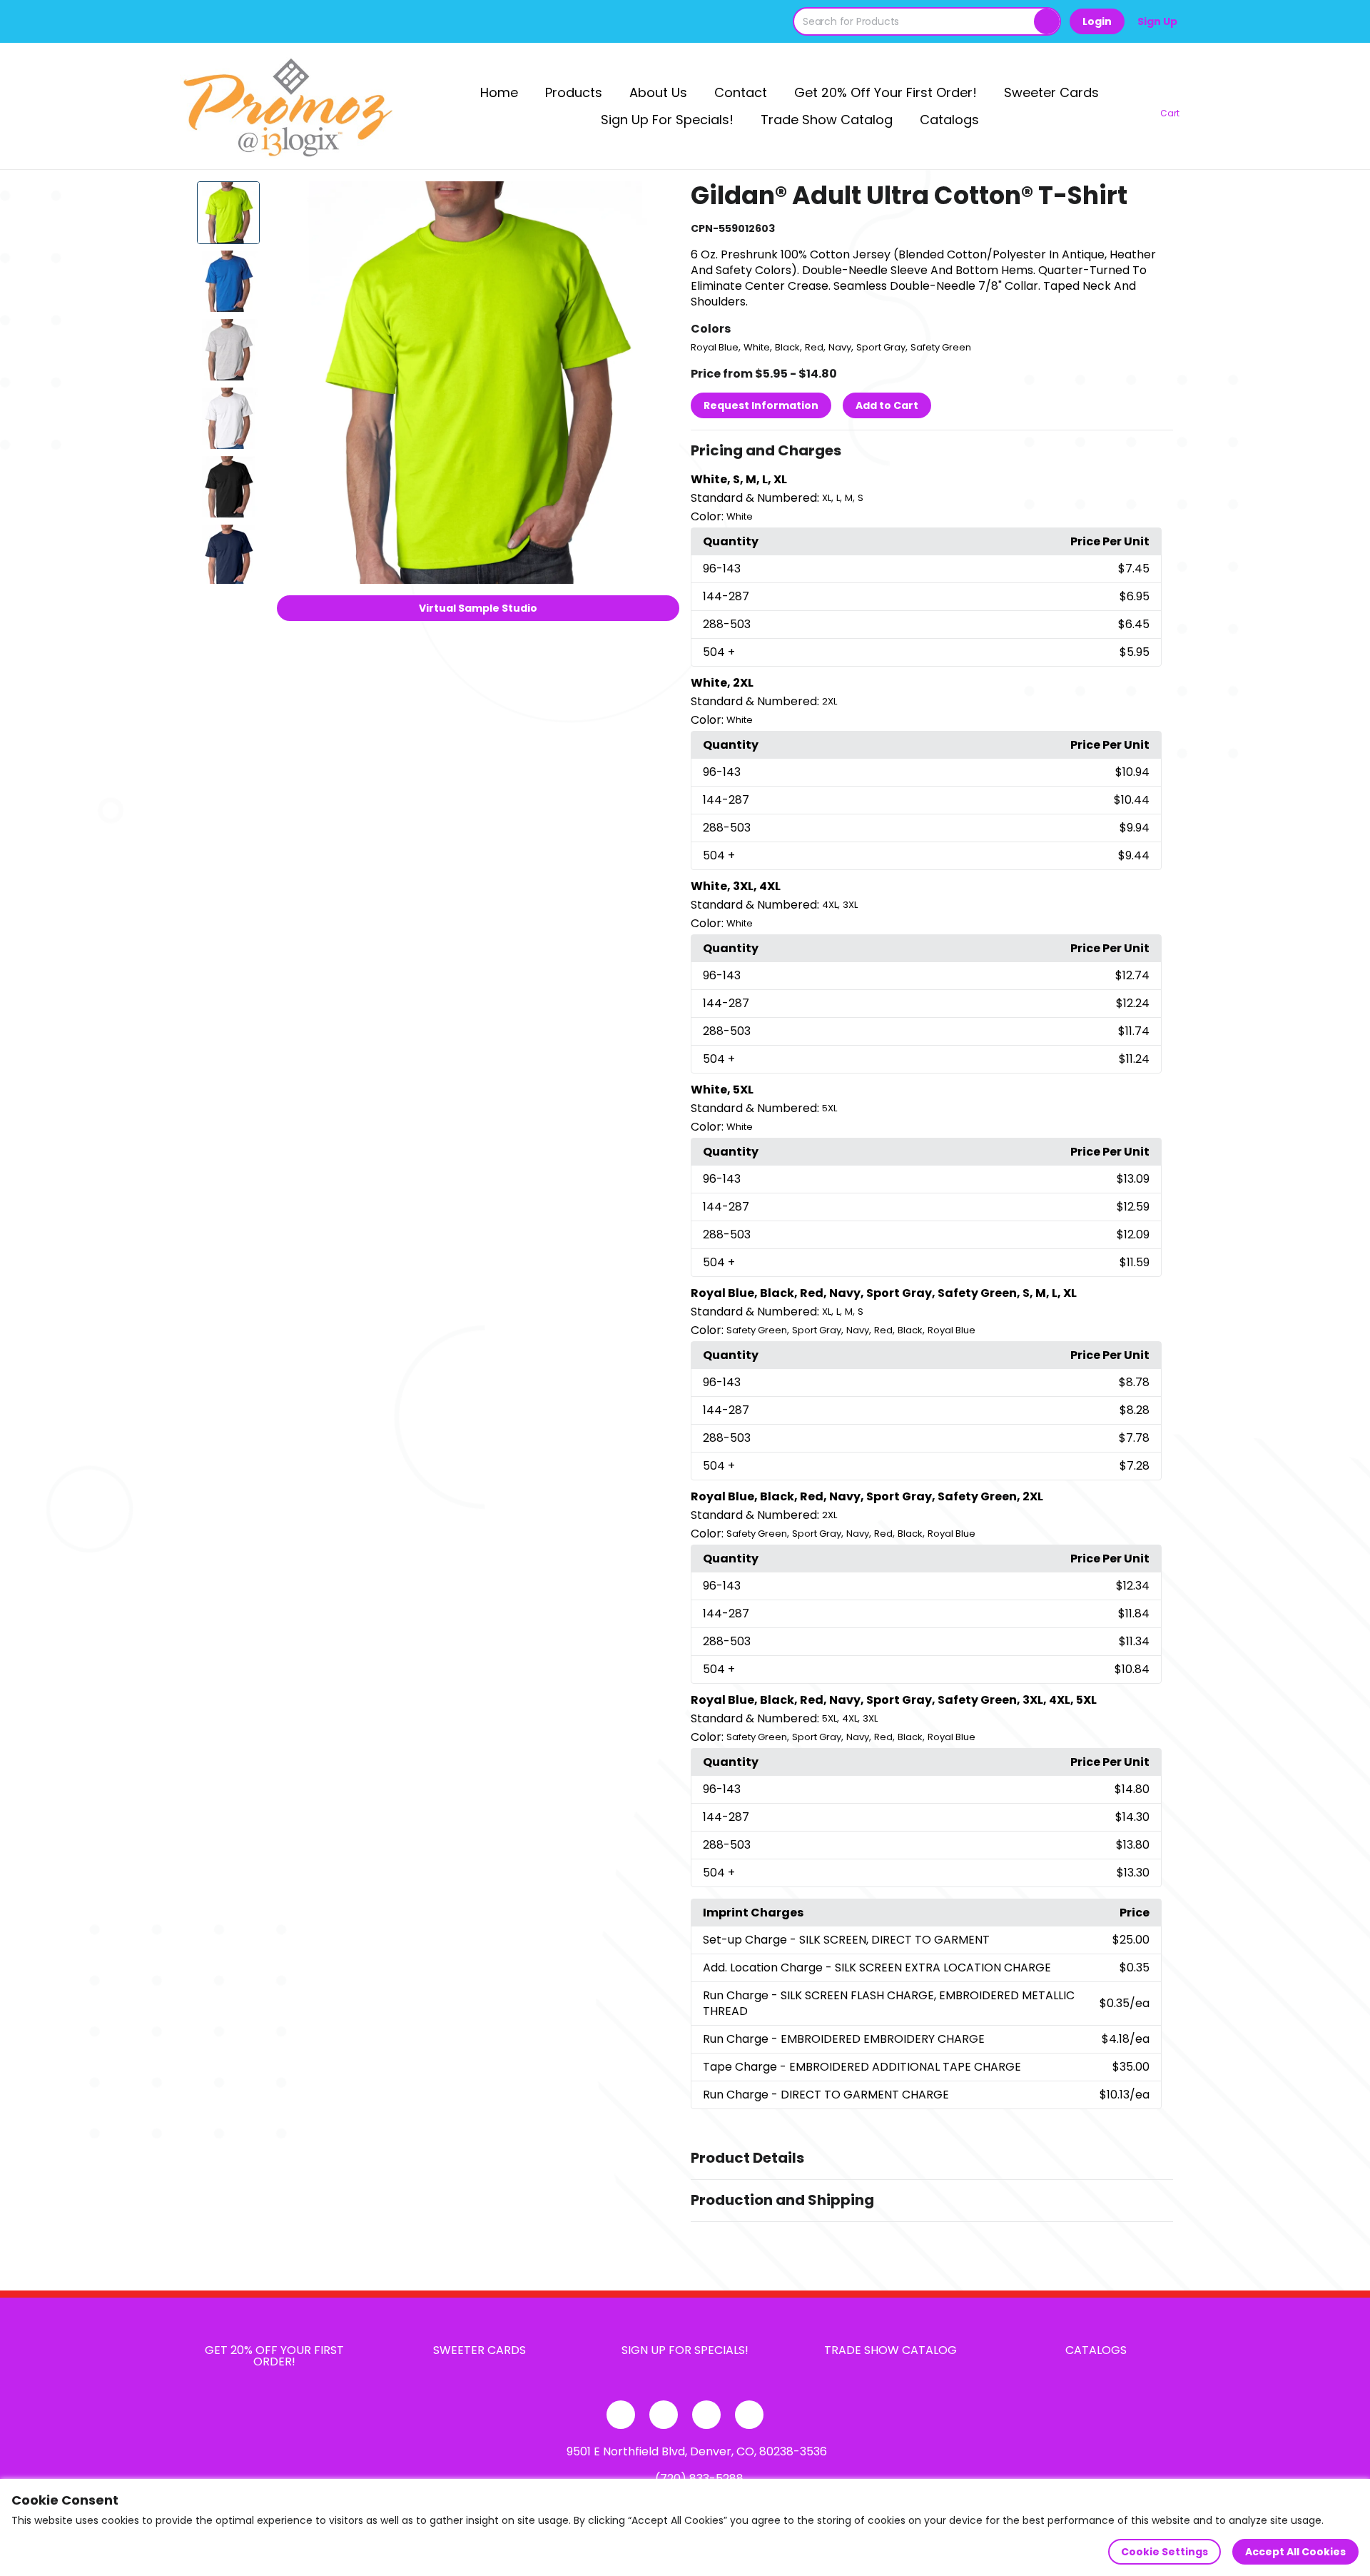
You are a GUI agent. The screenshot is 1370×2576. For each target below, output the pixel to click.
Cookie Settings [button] (1164, 2552)
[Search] (1047, 21)
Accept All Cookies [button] (1295, 2552)
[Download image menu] (661, 200)
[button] (932, 451)
